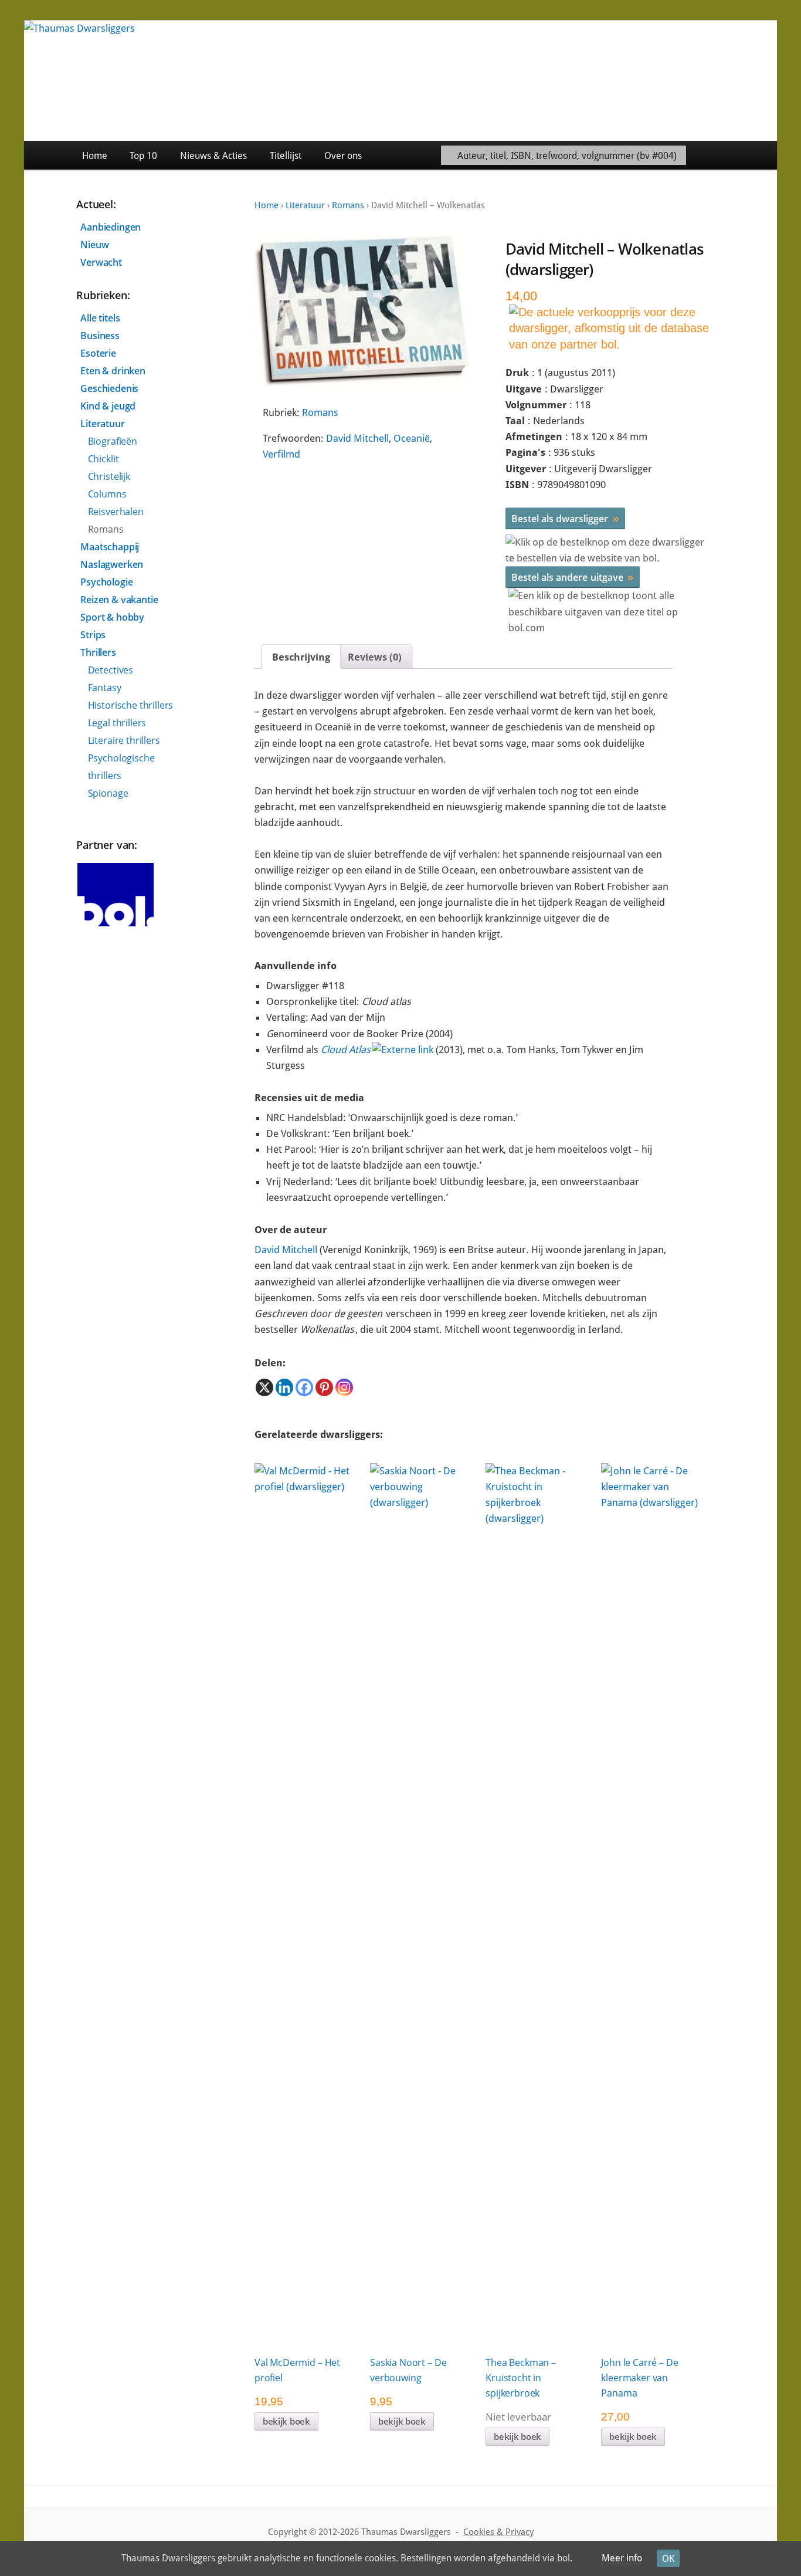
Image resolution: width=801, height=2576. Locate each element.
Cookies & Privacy (498, 2532)
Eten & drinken (113, 371)
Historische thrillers (131, 705)
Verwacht (101, 262)
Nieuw (94, 245)
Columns (107, 494)
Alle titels (100, 318)
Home (95, 156)
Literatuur (305, 205)
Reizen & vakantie (119, 600)
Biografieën (113, 441)
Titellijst (286, 156)
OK (668, 2559)
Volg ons (750, 155)
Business (100, 336)
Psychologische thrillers (121, 767)
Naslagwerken (112, 564)
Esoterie (98, 353)
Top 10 (143, 156)
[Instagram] (344, 1387)
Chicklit (103, 459)
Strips (93, 635)
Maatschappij (110, 547)
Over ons (343, 156)
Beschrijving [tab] (301, 657)
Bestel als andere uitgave (573, 577)
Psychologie (106, 582)
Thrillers (98, 652)
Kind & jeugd (108, 406)
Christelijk (109, 476)
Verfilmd (281, 454)
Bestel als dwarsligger (565, 518)
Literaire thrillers (124, 740)
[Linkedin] (284, 1387)
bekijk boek (286, 2421)
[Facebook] (304, 1387)
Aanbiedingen (111, 227)
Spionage (108, 793)
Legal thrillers (117, 723)
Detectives (111, 670)
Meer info (622, 2558)
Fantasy (105, 688)
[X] (264, 1387)
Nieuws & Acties (213, 156)
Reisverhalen (116, 512)
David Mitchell (357, 438)
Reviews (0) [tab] (375, 657)
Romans (348, 205)
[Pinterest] (324, 1387)
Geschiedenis (109, 388)
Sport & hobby (112, 617)
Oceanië (412, 438)
